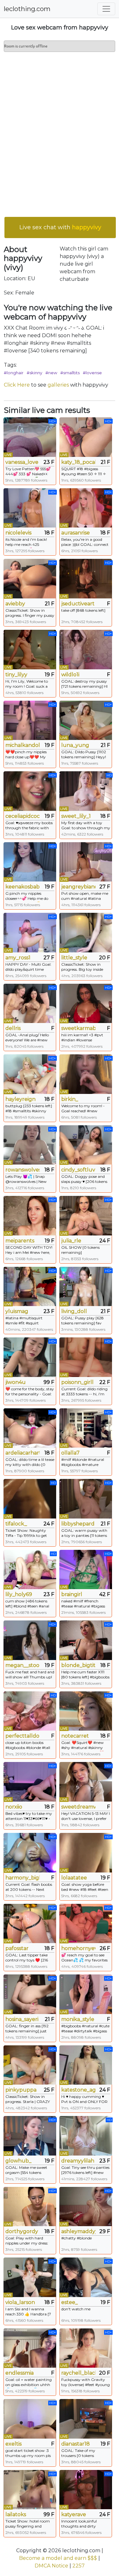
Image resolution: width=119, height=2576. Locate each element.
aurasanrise (76, 533)
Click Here (17, 385)
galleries (58, 385)
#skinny (34, 373)
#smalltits (70, 373)
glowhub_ (18, 2161)
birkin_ (70, 1099)
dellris (13, 1028)
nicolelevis (18, 533)
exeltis (13, 2444)
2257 (79, 2566)
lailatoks (16, 2514)
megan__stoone (23, 1665)
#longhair (14, 373)
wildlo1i (70, 675)
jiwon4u (16, 1382)
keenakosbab (23, 887)
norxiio (14, 1807)
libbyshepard (78, 1524)
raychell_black (78, 2373)
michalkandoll (23, 745)
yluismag (17, 1311)
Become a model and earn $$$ (58, 2558)
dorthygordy (22, 2231)
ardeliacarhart (23, 1453)
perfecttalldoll (23, 1736)
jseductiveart (78, 604)
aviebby (15, 604)
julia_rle (71, 1241)
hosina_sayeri (22, 2019)
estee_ (69, 2302)
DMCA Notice (51, 2566)
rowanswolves (23, 1170)
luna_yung (75, 745)
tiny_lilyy (16, 675)
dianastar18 (76, 2444)
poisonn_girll (77, 1382)
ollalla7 (70, 1453)
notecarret (75, 1736)
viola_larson (20, 2302)
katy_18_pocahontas (78, 462)
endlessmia (20, 2373)
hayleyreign (20, 1099)
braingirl (72, 1594)
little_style (74, 958)
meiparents (20, 1241)
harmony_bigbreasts (23, 1878)
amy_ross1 (18, 958)
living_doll (74, 1311)
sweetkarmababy (78, 1028)
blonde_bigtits (78, 1665)
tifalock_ (16, 1524)
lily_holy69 (19, 1594)
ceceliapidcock (23, 816)
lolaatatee (74, 1878)
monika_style (78, 2019)
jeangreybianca (78, 887)
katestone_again (78, 2090)
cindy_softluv (78, 1170)
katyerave (74, 2514)
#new (51, 373)
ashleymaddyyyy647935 (78, 2231)
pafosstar (17, 1948)
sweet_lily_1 (76, 816)
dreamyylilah (78, 2161)
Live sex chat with (60, 227)
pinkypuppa (21, 2090)
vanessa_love (22, 462)
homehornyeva (78, 1948)
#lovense (92, 373)
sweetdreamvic (78, 1807)
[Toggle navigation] (106, 9)
